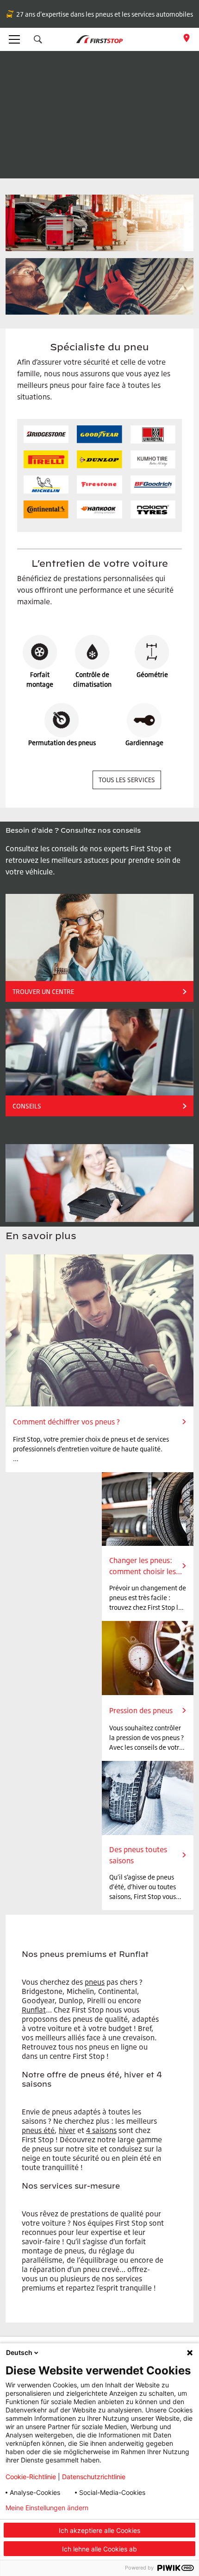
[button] (38, 39)
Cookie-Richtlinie (31, 2477)
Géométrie (152, 674)
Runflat (34, 2010)
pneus (95, 1982)
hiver (67, 2130)
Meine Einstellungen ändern (47, 2508)
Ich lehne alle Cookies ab (99, 2549)
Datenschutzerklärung (148, 2508)
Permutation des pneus (62, 743)
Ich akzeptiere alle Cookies (99, 2530)
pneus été (38, 2130)
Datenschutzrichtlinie (94, 2477)
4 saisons (101, 2130)
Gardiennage (144, 743)
